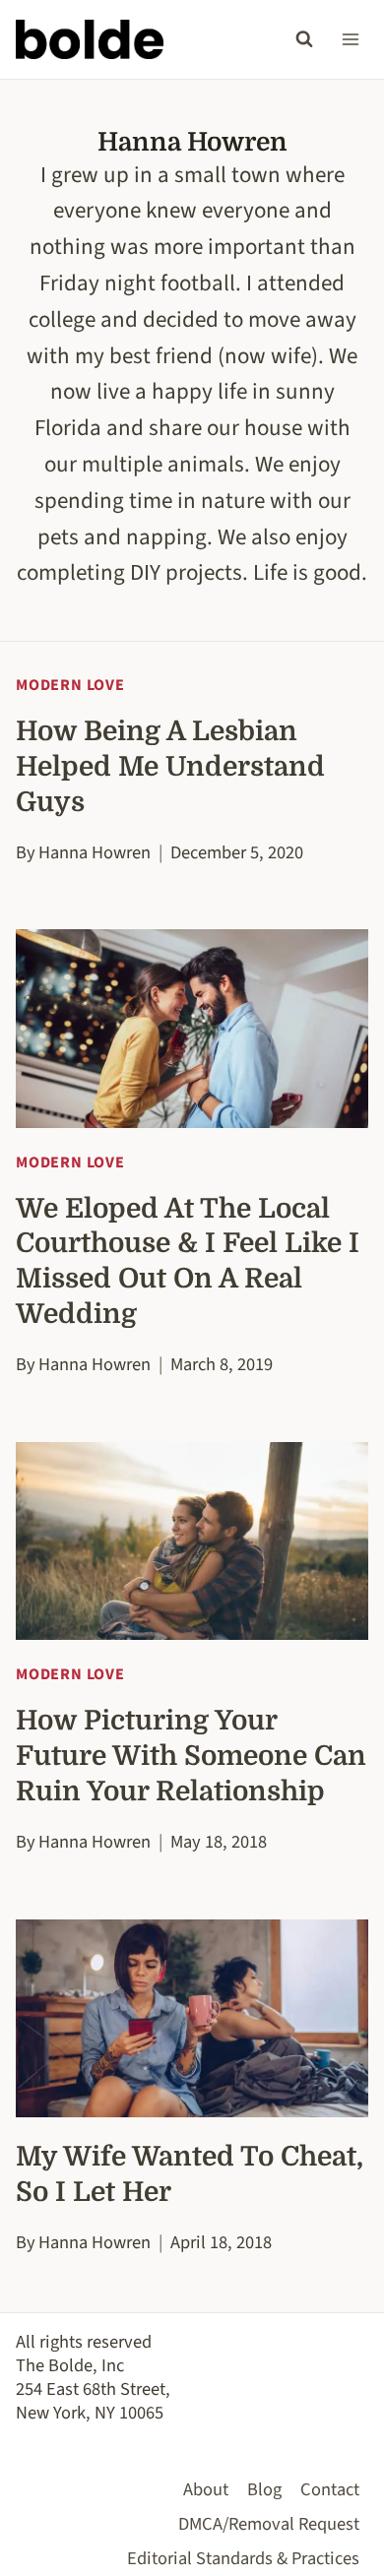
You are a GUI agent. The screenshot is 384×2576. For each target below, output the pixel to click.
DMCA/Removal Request (269, 2524)
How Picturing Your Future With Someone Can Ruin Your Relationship (191, 1756)
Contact (330, 2489)
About (206, 2489)
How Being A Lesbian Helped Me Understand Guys (170, 767)
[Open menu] (350, 39)
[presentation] (192, 1028)
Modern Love (70, 685)
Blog (264, 2489)
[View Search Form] (304, 39)
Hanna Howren (95, 852)
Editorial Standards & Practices (243, 2558)
